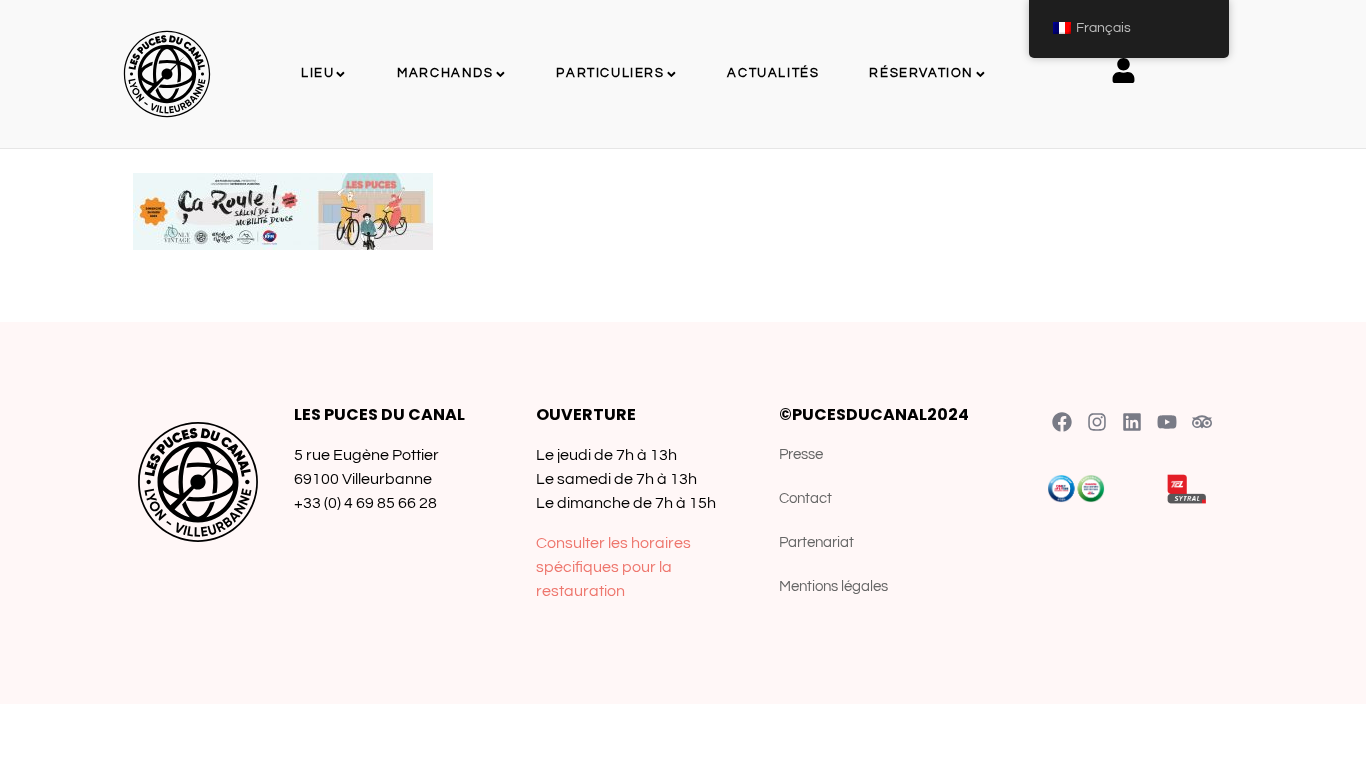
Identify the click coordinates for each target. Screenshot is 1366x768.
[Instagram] (1097, 422)
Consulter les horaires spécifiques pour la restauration (613, 567)
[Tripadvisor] (1202, 422)
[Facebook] (1062, 422)
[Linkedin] (1132, 422)
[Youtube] (1167, 422)
